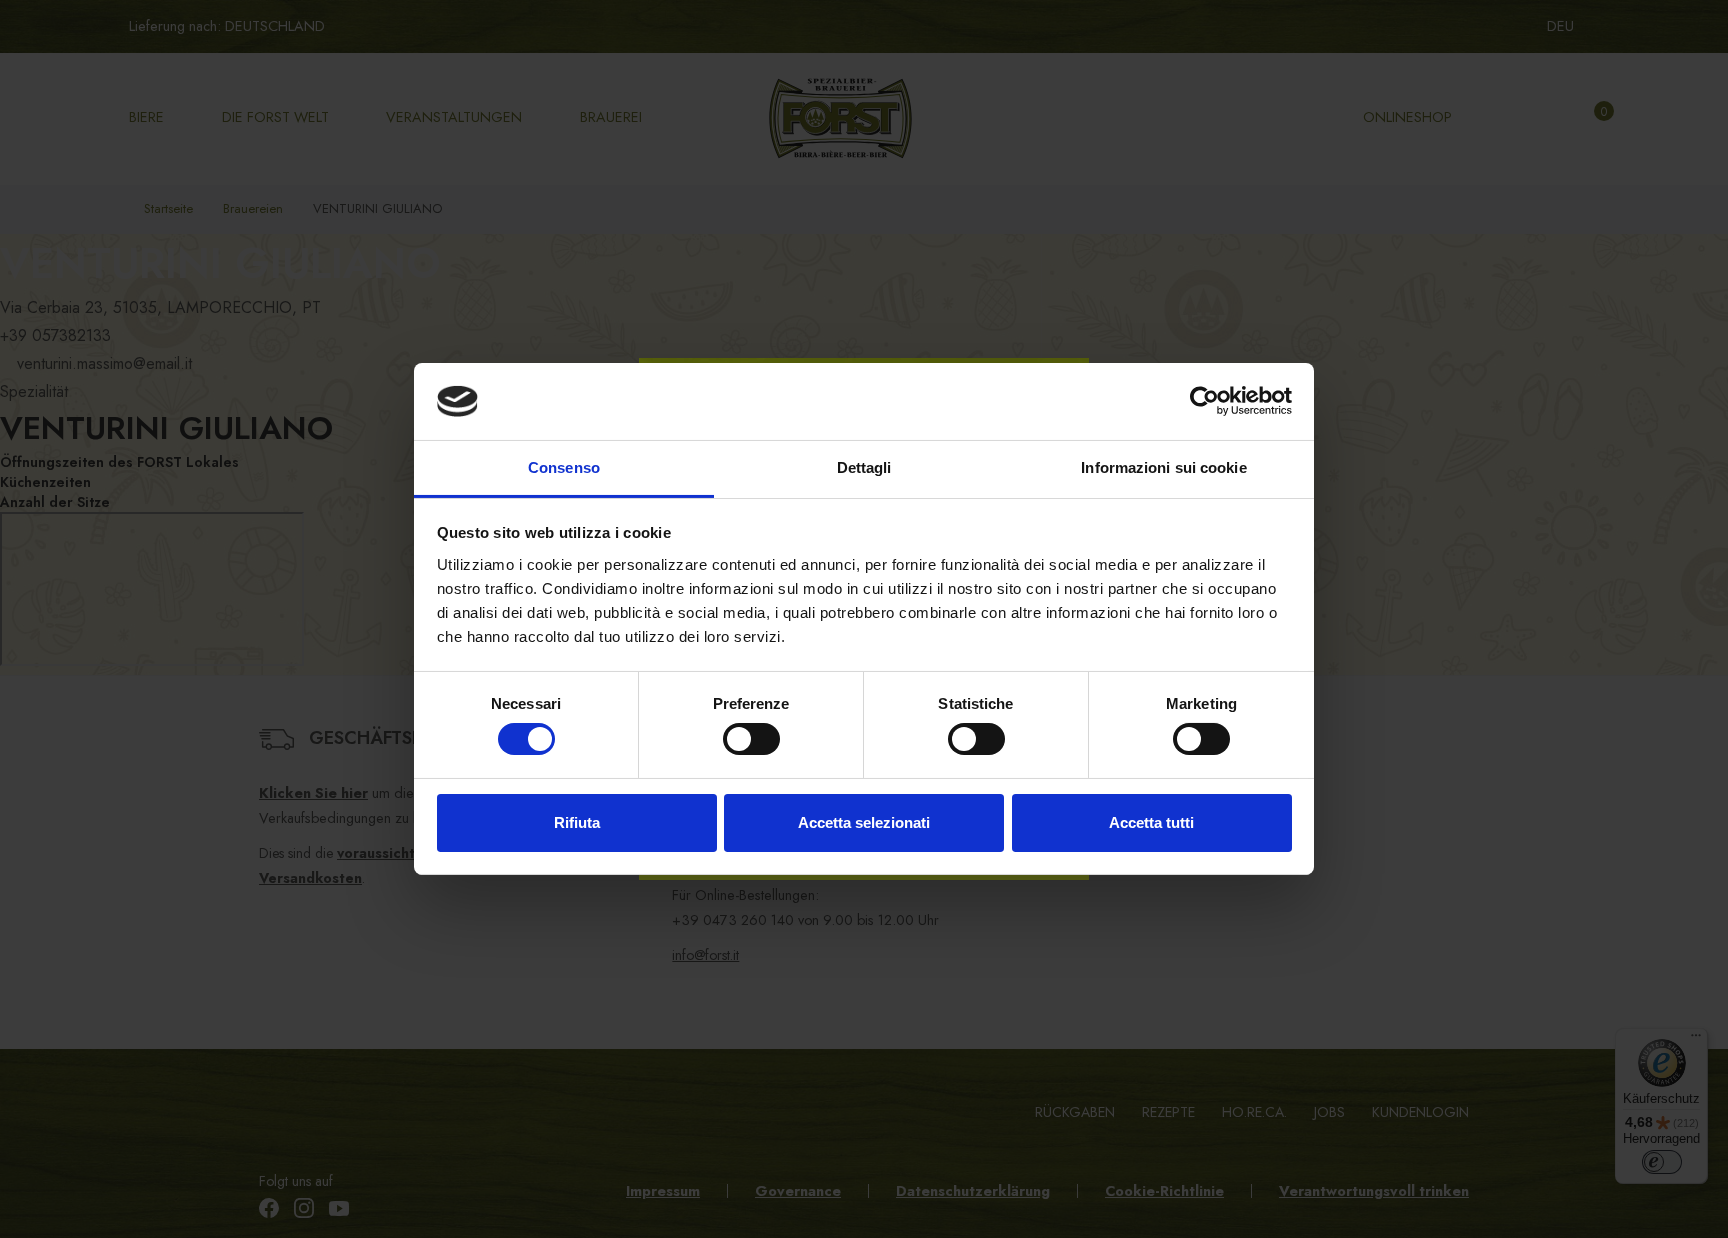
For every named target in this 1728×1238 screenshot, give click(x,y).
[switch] (751, 739)
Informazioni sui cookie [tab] (1163, 467)
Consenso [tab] (564, 467)
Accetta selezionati (864, 822)
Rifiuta (577, 822)
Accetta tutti (1151, 822)
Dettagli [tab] (864, 467)
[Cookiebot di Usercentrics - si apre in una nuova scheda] (1204, 401)
